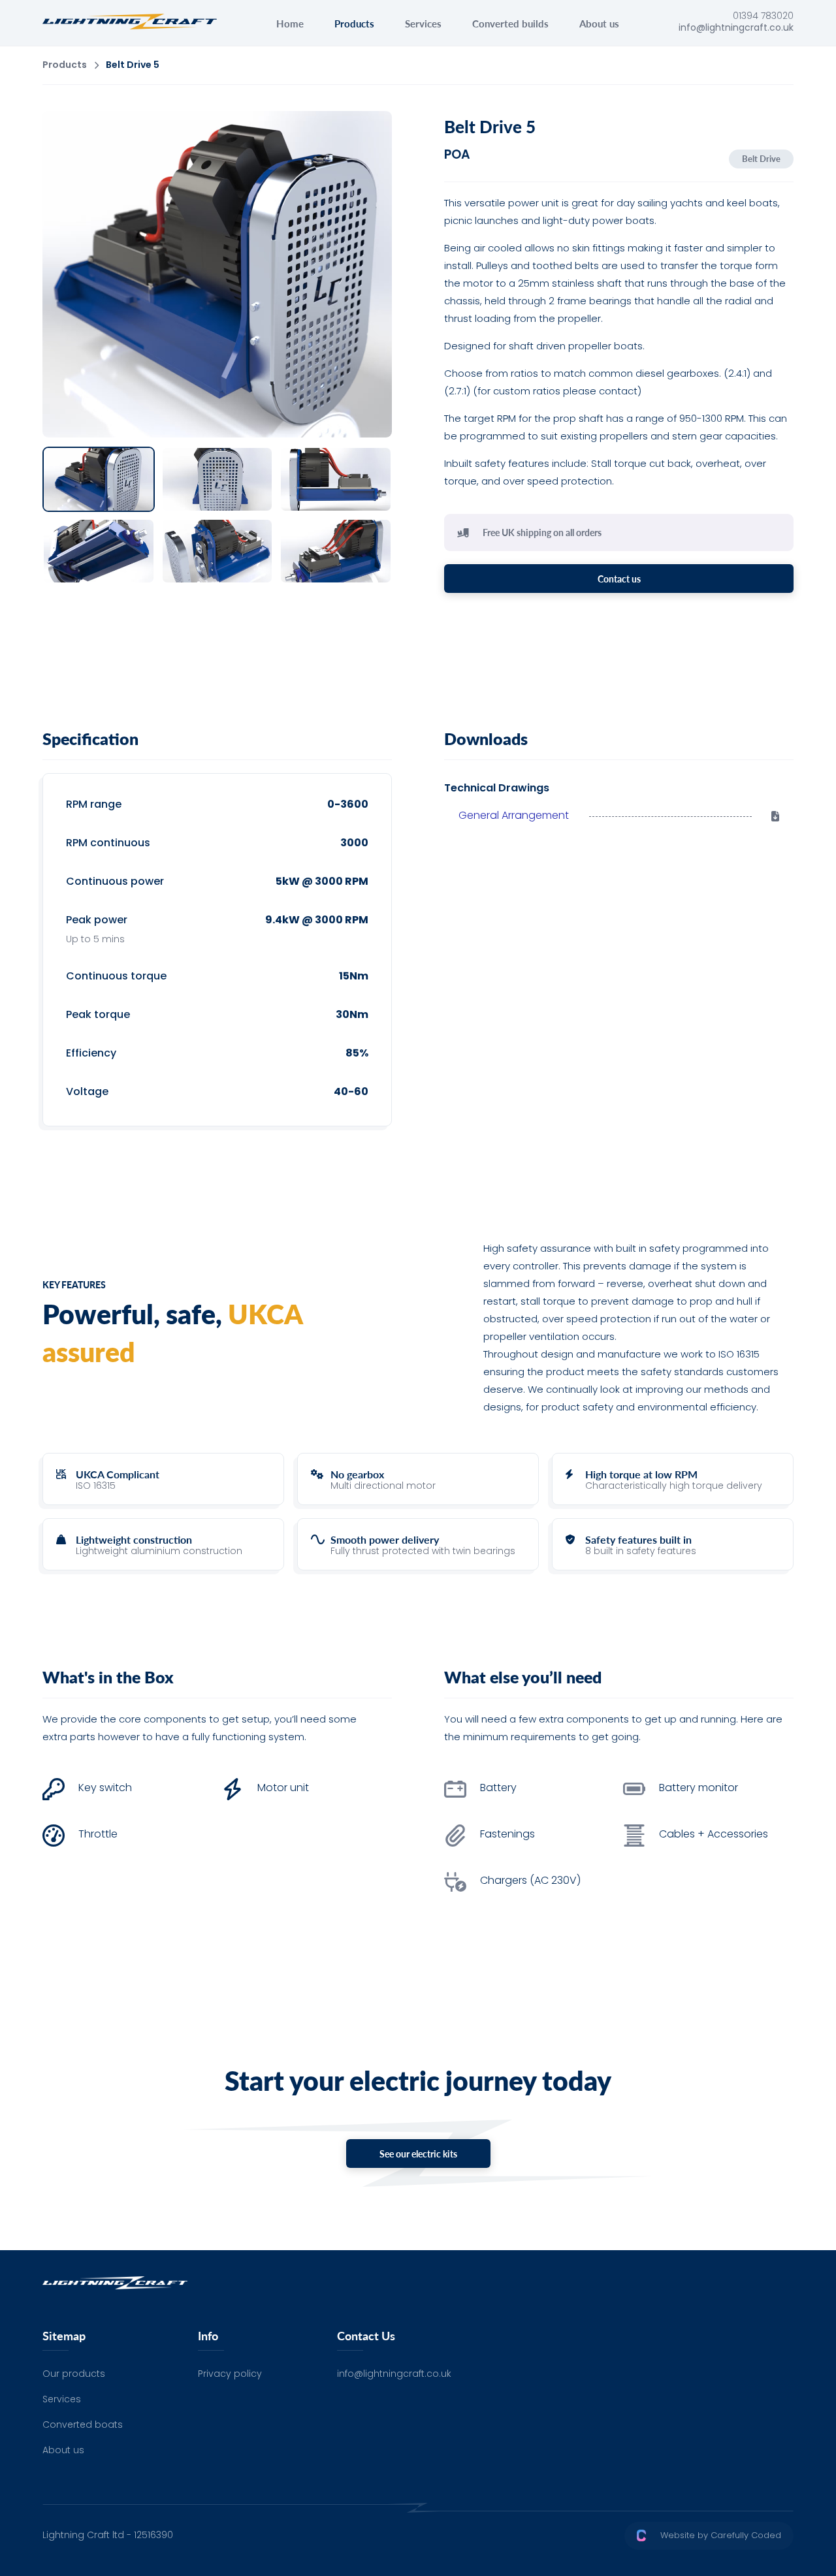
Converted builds (510, 23)
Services (423, 23)
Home (290, 23)
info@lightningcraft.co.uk (394, 2375)
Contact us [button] (619, 579)
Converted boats (83, 2425)
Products (354, 23)
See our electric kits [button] (418, 2154)
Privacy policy (230, 2375)
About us (599, 23)
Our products (74, 2375)
